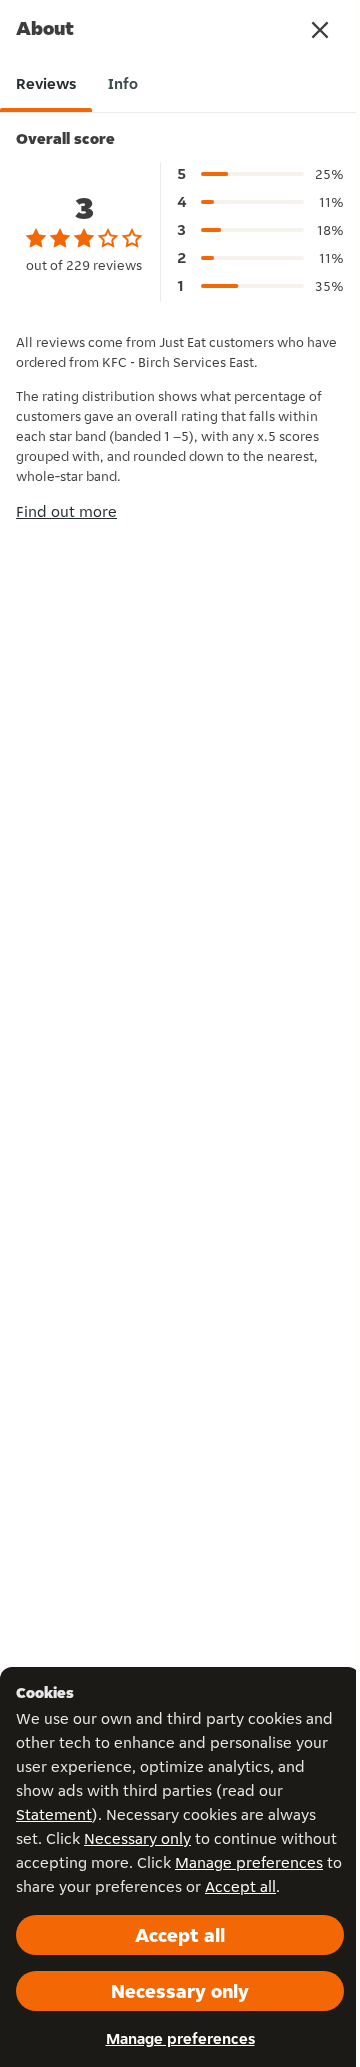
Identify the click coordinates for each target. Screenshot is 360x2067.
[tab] (46, 84)
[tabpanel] (180, 328)
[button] (320, 30)
